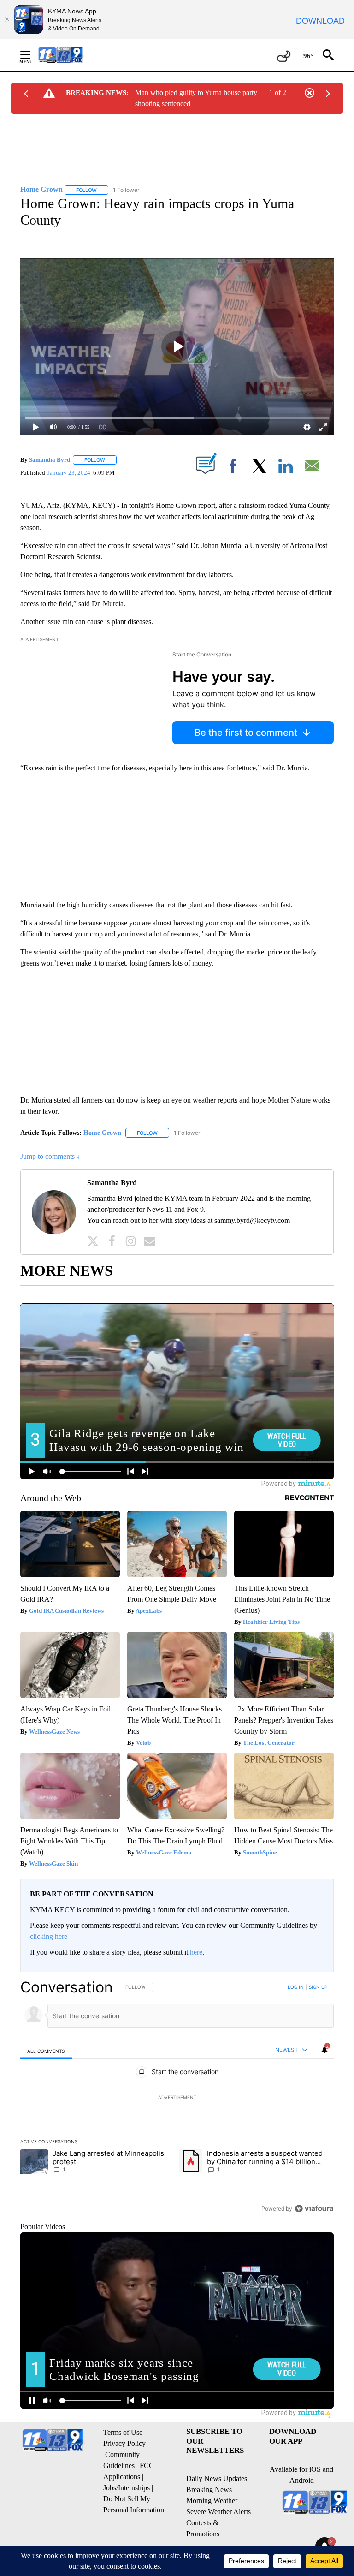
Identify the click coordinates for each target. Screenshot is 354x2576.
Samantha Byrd (50, 460)
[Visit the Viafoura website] (314, 2209)
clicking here (49, 1936)
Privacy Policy (124, 2443)
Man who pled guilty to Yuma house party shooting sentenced (196, 98)
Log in (296, 1987)
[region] (177, 2098)
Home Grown (102, 1133)
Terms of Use (123, 2432)
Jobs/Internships (127, 2488)
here (196, 1952)
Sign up (318, 1987)
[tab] (46, 2051)
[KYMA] (70, 55)
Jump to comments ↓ (50, 1156)
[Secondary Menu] (32, 55)
